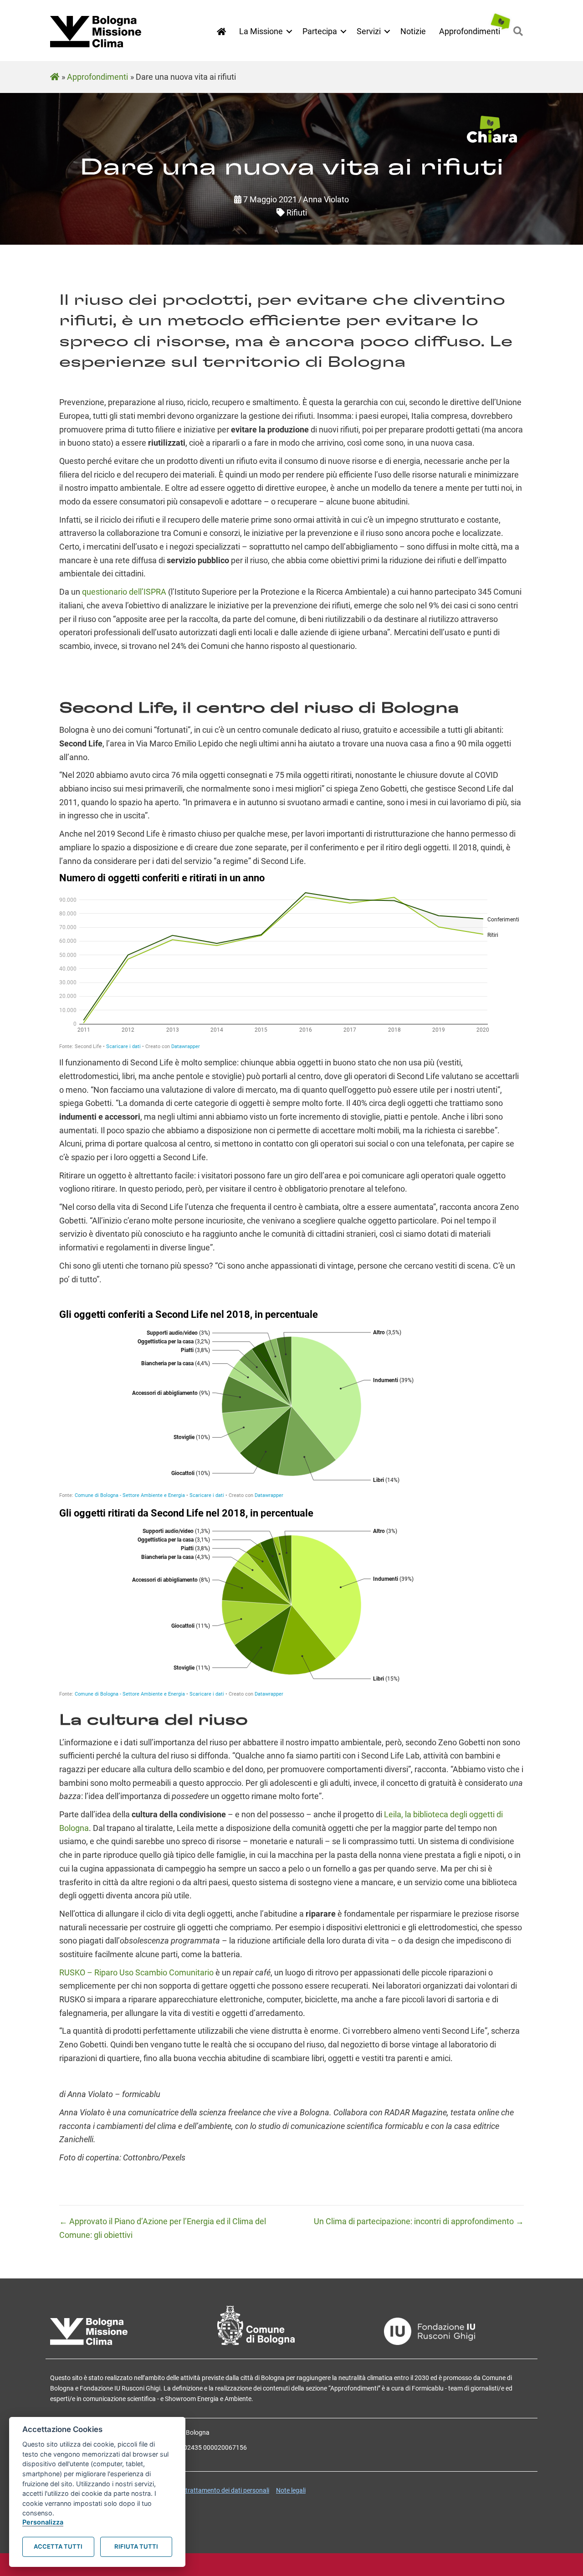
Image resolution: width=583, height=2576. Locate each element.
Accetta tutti (58, 2546)
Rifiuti (297, 213)
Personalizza (43, 2522)
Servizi (369, 31)
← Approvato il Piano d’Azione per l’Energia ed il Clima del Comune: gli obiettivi (163, 2228)
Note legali (291, 2490)
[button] (289, 31)
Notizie (413, 31)
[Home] (221, 32)
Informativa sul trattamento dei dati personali (205, 2490)
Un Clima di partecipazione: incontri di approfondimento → (419, 2221)
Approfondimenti (470, 31)
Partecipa (320, 31)
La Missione (261, 31)
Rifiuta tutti (136, 2546)
